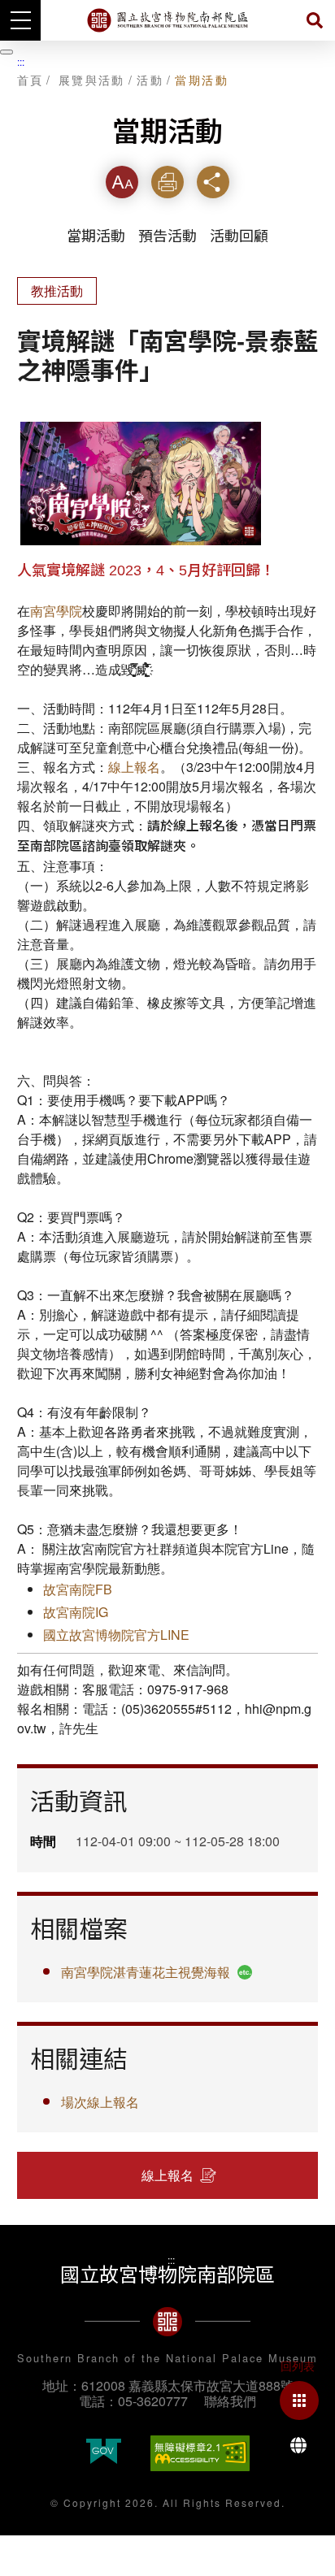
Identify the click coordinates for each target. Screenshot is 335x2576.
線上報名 (134, 767)
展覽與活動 (92, 80)
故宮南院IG (76, 1612)
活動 (150, 80)
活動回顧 (239, 236)
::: (21, 61)
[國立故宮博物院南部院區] (167, 20)
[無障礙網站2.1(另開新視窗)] (200, 2453)
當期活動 (202, 80)
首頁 (30, 80)
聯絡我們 (230, 2401)
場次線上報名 (100, 2102)
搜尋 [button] (315, 20)
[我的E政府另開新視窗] (104, 2453)
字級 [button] (122, 182)
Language (298, 2445)
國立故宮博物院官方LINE (116, 1635)
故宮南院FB (78, 1589)
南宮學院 (56, 611)
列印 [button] (167, 182)
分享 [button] (213, 182)
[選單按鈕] (20, 20)
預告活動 (167, 236)
